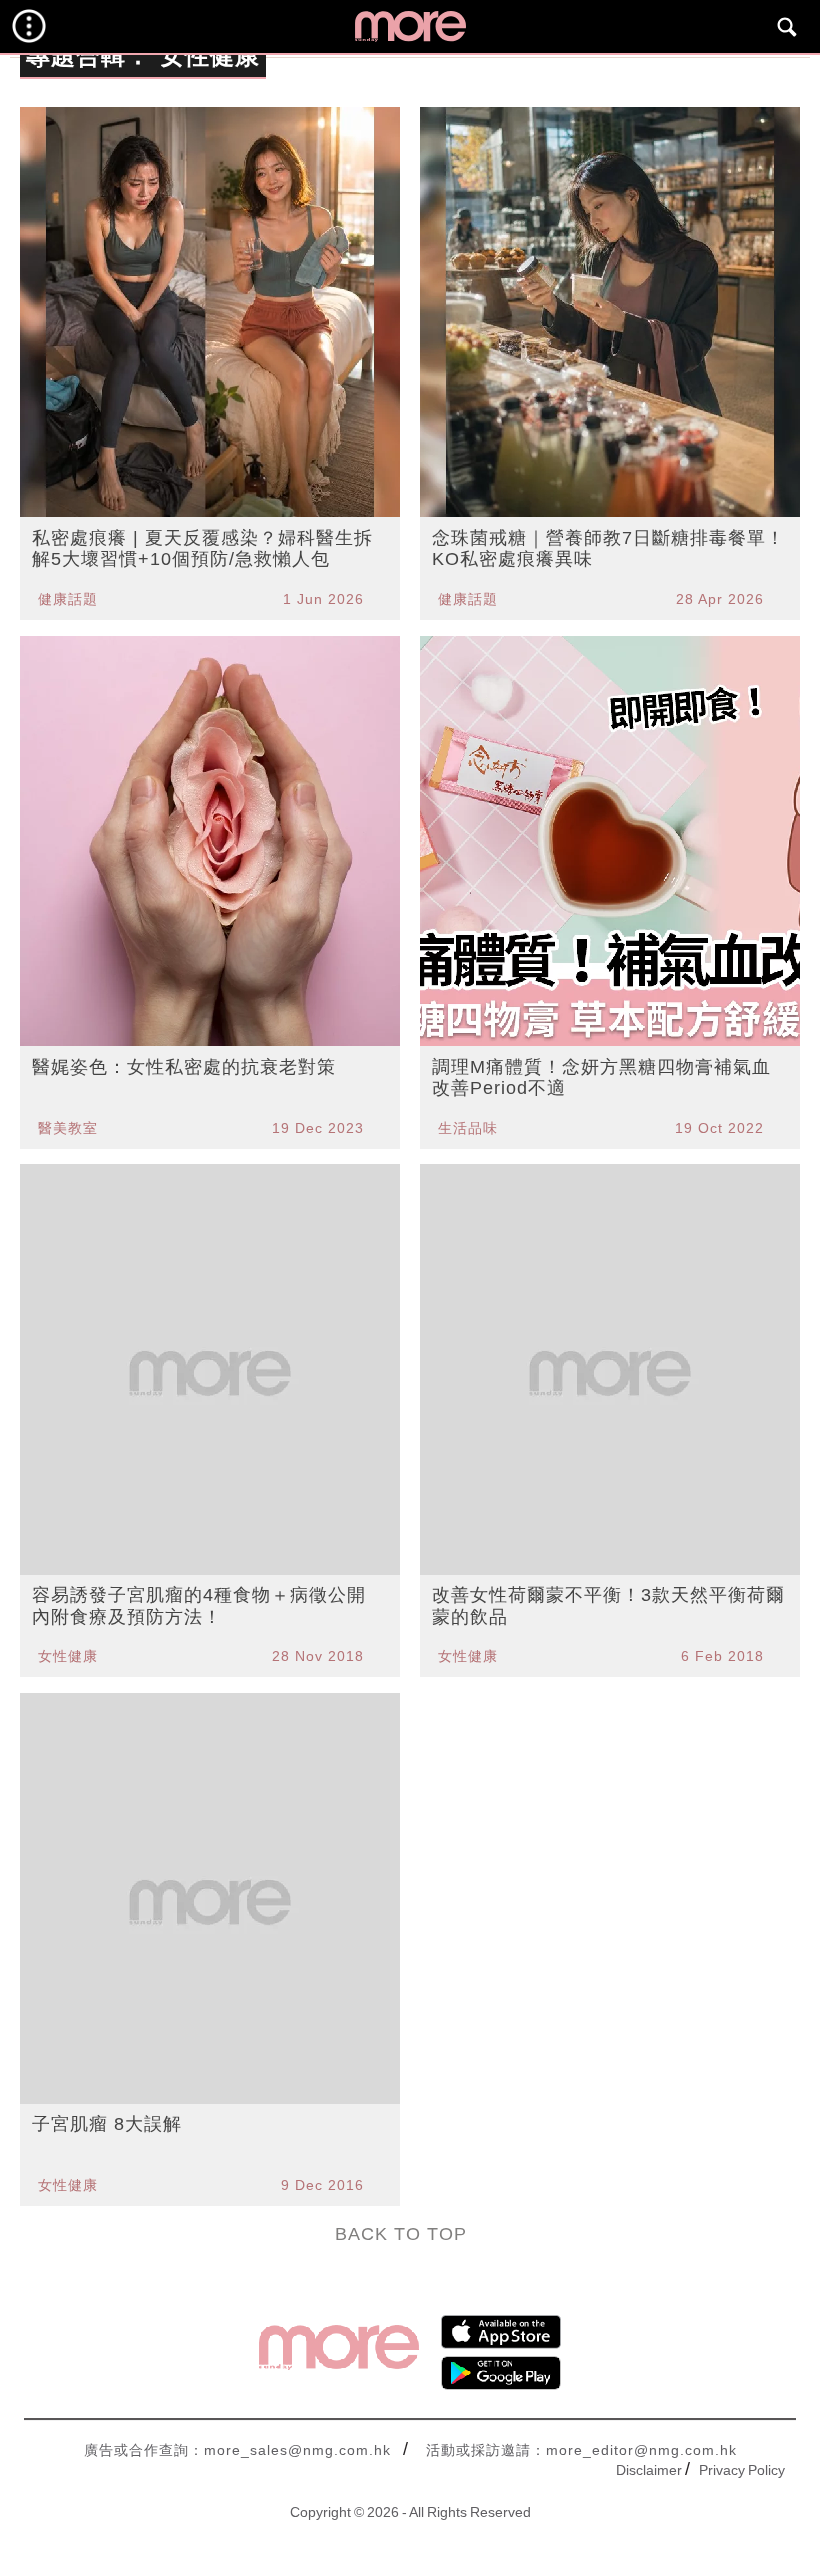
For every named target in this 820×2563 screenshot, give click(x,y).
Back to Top (401, 2234)
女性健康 (68, 1656)
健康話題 (68, 599)
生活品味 (468, 1128)
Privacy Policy (742, 2470)
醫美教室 (68, 1128)
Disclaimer (649, 2470)
